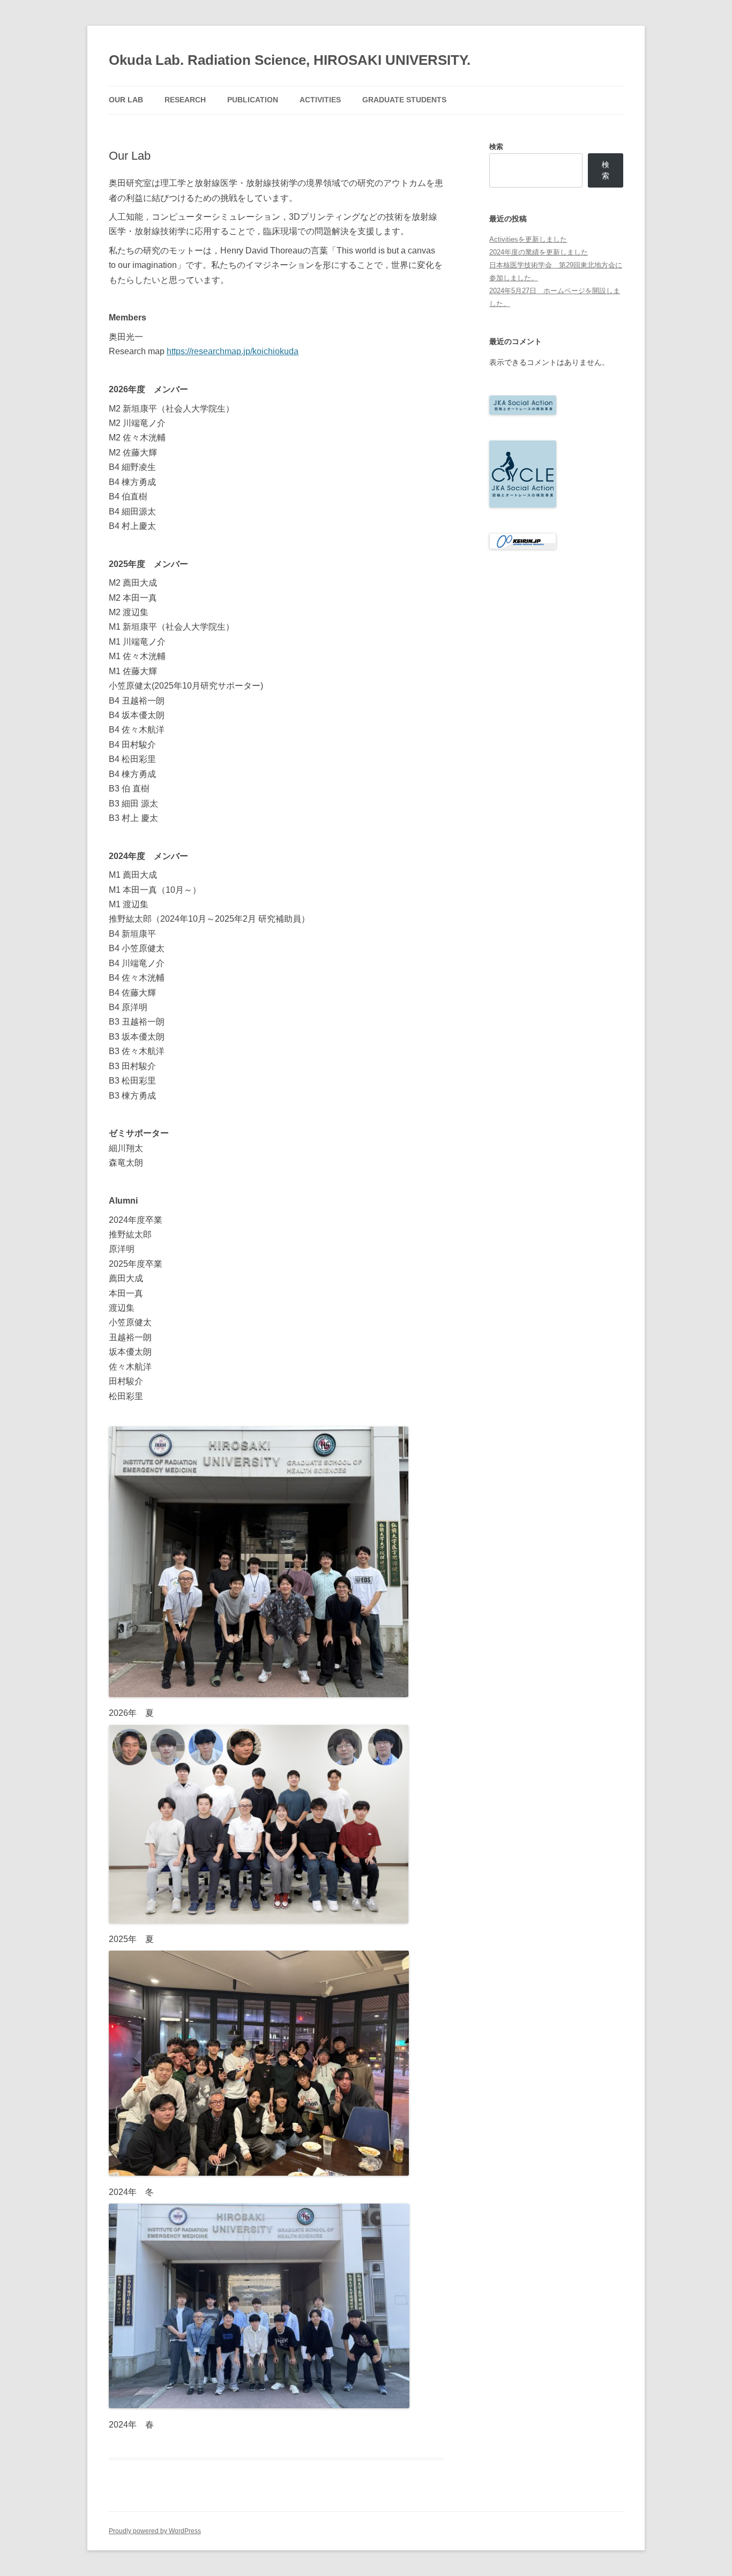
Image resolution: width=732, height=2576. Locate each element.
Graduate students (404, 100)
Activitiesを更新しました (528, 239)
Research (185, 100)
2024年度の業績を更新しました (539, 252)
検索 (496, 147)
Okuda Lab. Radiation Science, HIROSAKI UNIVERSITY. (290, 60)
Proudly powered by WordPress (155, 2531)
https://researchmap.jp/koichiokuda (233, 351)
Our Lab (126, 100)
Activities (320, 100)
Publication (253, 100)
